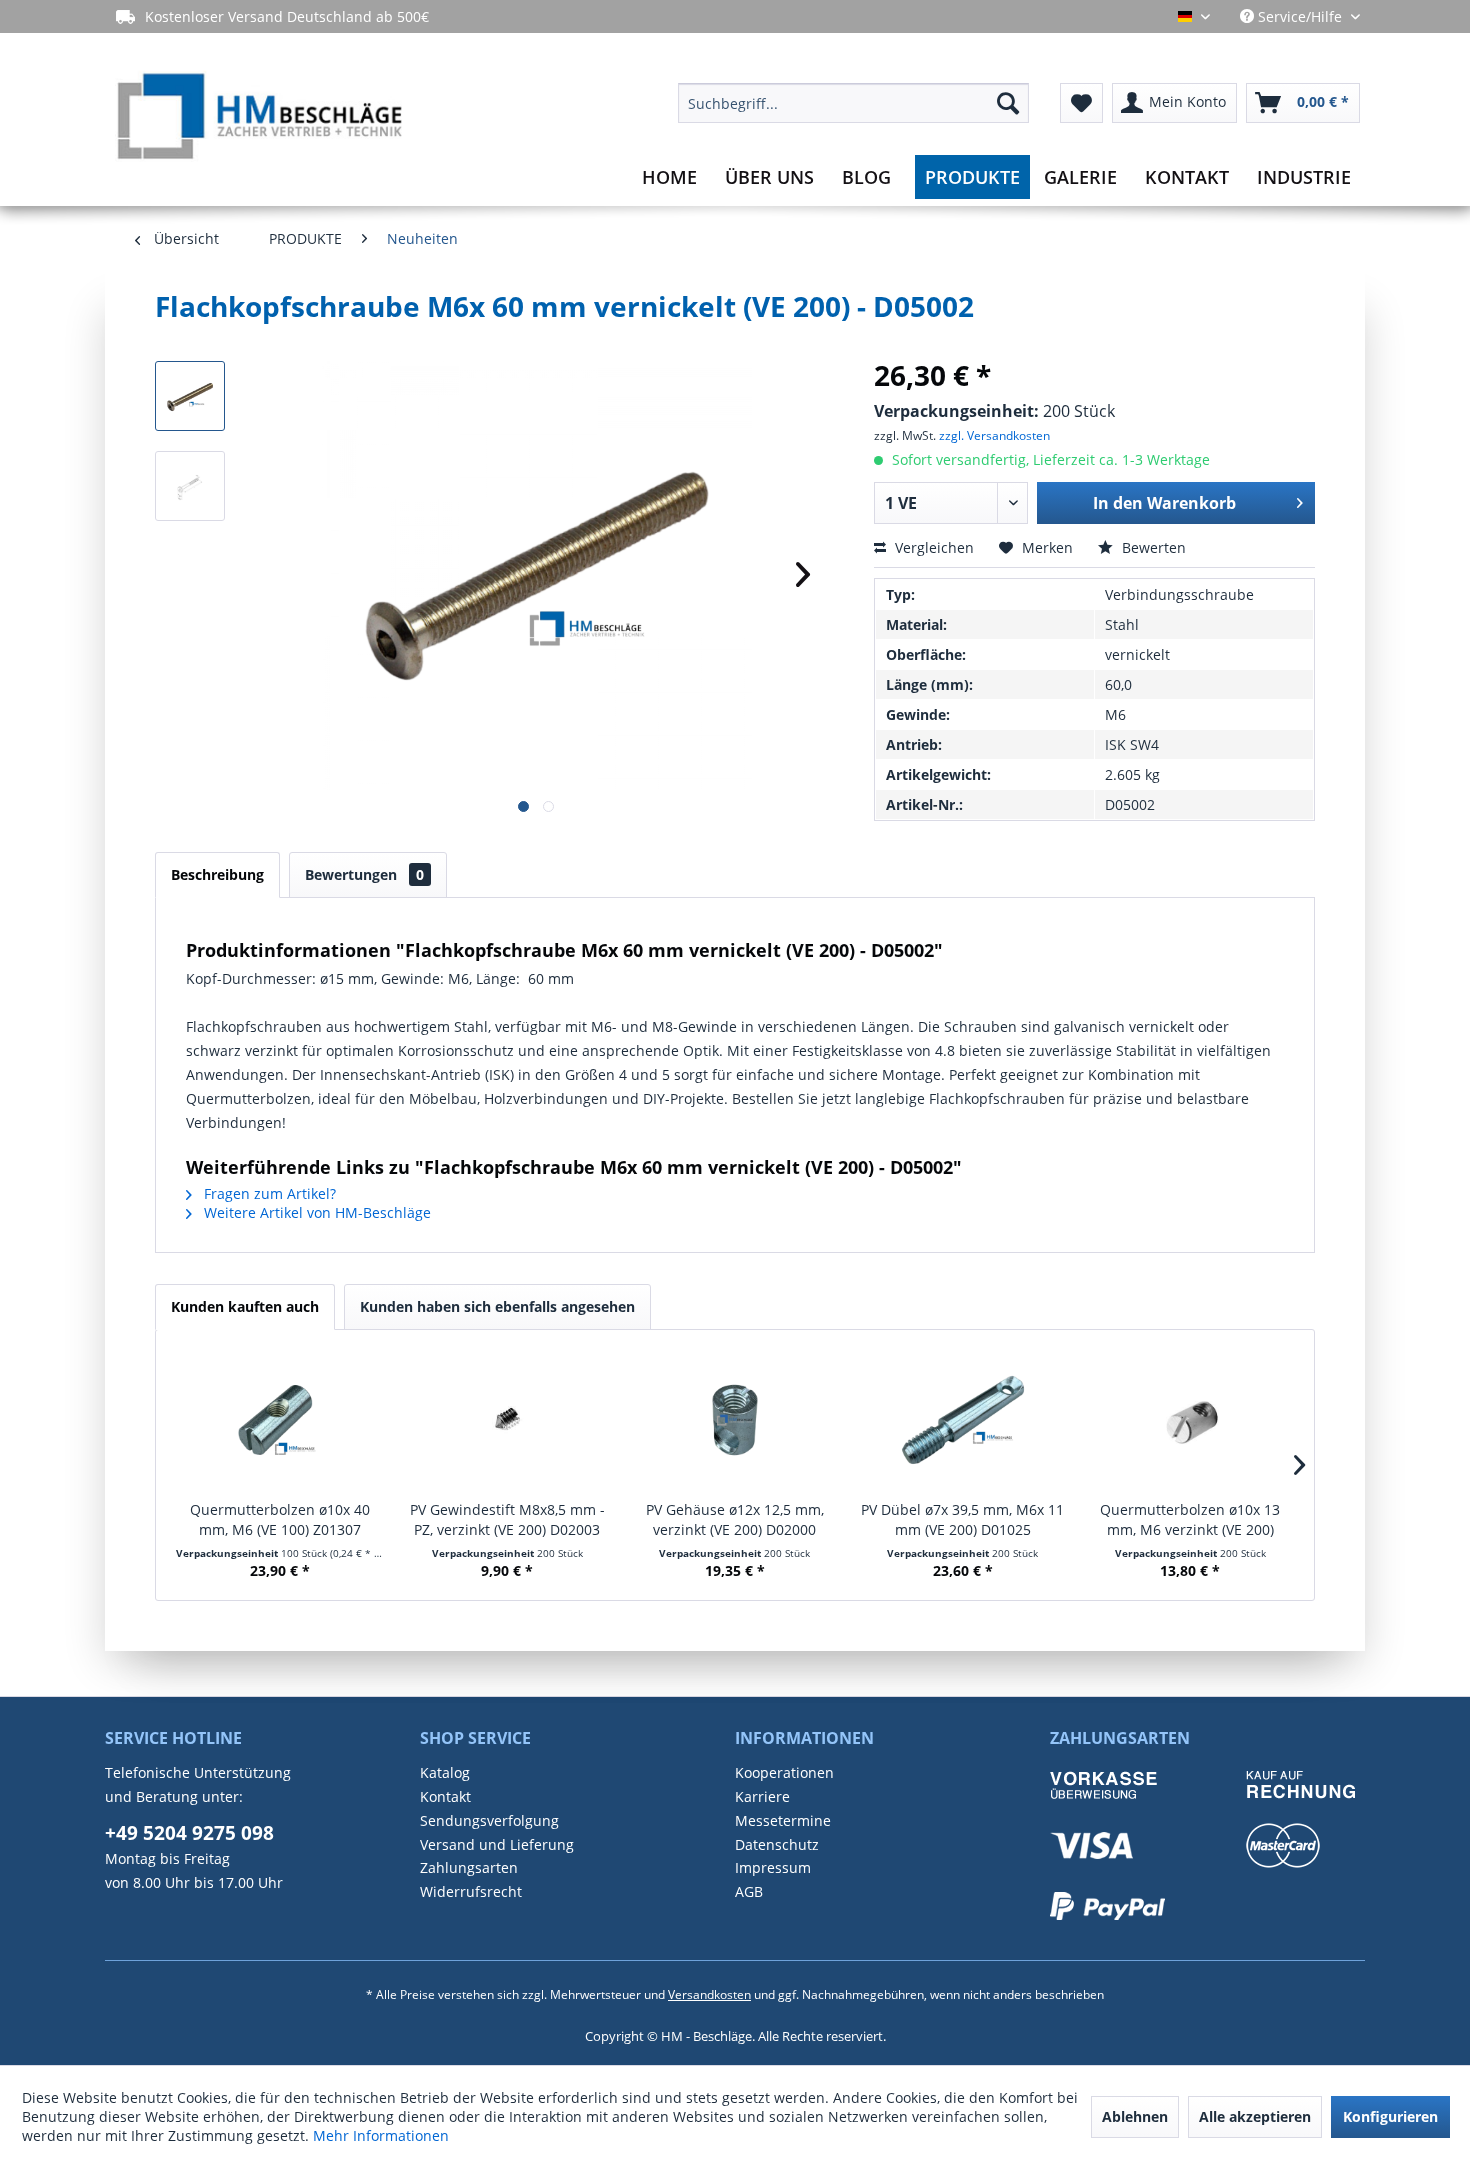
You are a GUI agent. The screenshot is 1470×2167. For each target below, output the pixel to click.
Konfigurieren (1390, 2116)
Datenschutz (777, 1844)
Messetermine (783, 1820)
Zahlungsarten (469, 1867)
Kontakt (445, 1796)
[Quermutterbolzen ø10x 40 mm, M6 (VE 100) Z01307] (280, 1420)
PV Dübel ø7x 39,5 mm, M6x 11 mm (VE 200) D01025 (962, 1519)
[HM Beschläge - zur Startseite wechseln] (258, 119)
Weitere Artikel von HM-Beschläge (315, 1212)
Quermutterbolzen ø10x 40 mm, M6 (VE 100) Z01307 (280, 1519)
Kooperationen (784, 1772)
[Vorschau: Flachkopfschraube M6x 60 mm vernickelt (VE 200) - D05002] (190, 396)
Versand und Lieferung (497, 1844)
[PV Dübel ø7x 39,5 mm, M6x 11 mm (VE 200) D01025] (963, 1420)
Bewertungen (364, 874)
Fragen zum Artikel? (268, 1193)
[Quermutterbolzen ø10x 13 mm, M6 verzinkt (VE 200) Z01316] (1190, 1420)
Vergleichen (932, 547)
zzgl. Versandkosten (994, 435)
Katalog (445, 1772)
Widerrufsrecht (471, 1891)
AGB (749, 1891)
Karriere (762, 1796)
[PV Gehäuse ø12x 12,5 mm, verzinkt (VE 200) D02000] (735, 1420)
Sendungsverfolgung (489, 1820)
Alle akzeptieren (1255, 2116)
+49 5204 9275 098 (189, 1833)
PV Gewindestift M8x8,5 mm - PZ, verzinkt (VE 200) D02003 (507, 1519)
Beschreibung (217, 874)
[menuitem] (853, 103)
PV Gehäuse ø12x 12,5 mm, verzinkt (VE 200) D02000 (735, 1519)
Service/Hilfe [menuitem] (1300, 16)
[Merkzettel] (1081, 103)
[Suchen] (1008, 103)
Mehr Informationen (381, 2135)
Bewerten (1152, 547)
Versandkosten (709, 1994)
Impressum (773, 1867)
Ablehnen (1135, 2116)
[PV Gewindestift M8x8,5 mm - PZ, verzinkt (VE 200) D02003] (508, 1420)
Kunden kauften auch (245, 1306)
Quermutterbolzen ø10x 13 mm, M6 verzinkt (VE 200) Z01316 (1190, 1520)
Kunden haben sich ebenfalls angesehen (497, 1306)
